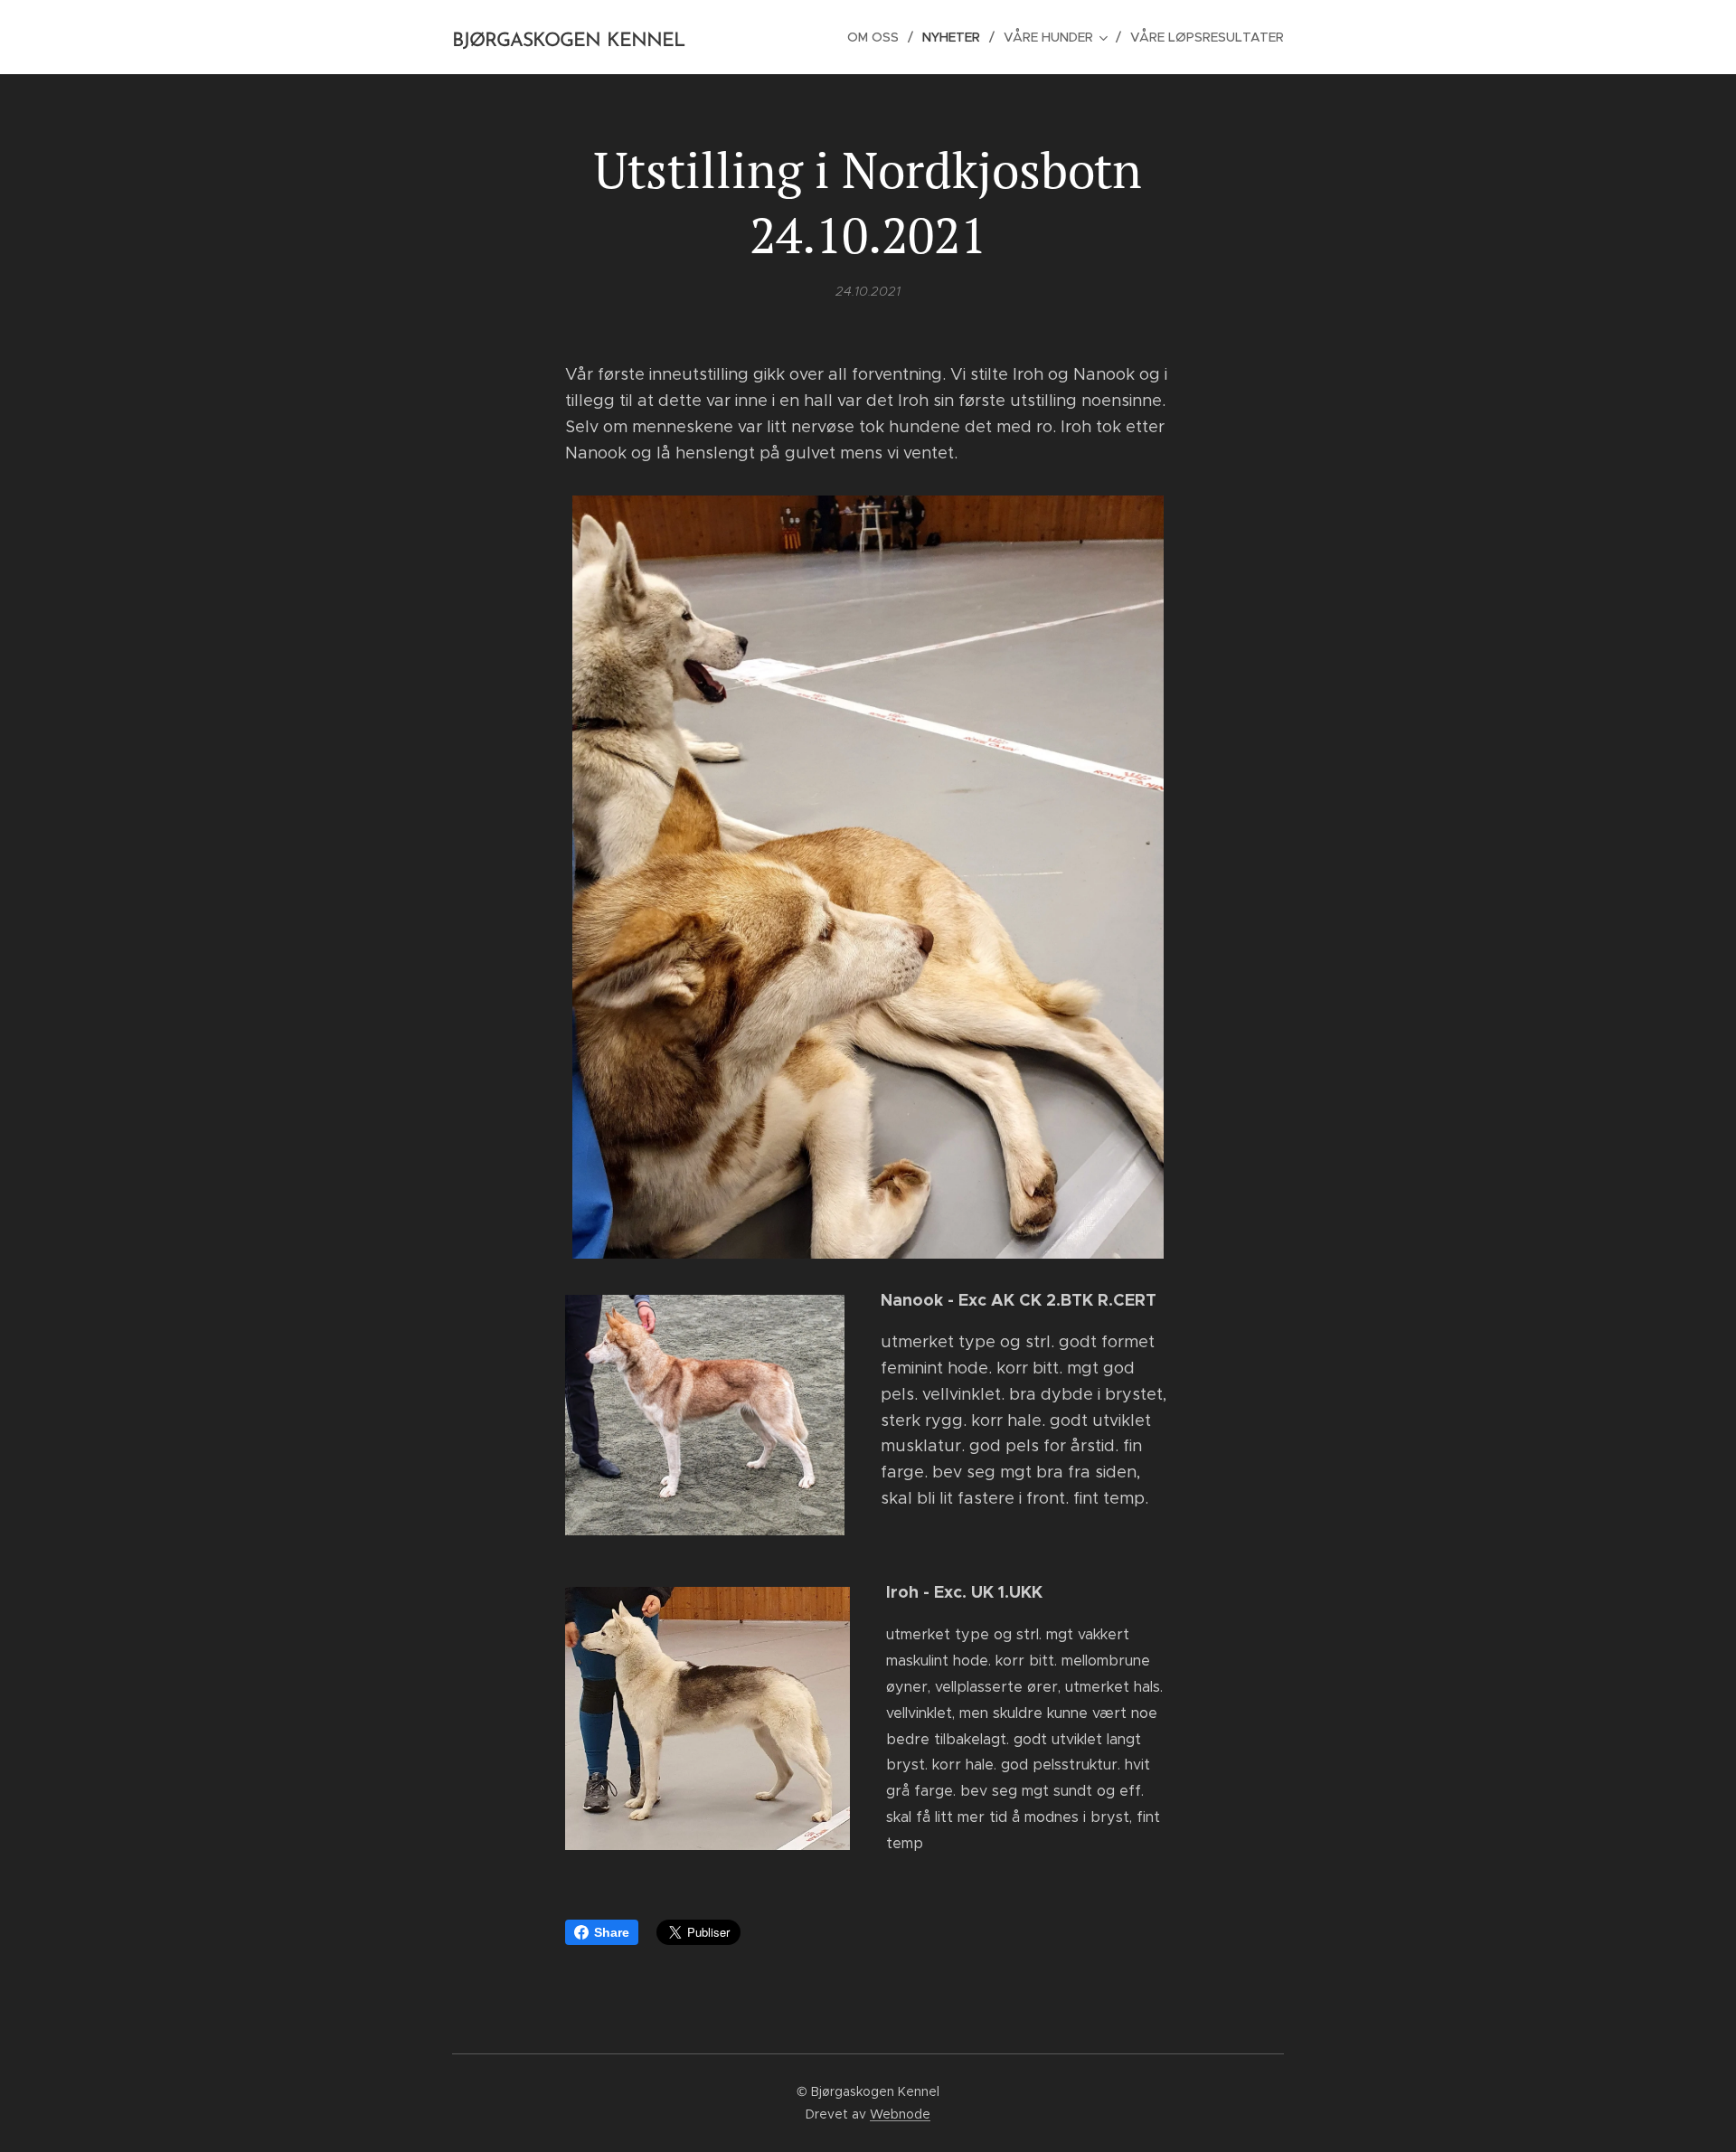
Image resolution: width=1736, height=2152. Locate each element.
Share (612, 1932)
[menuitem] (878, 37)
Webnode (900, 2114)
